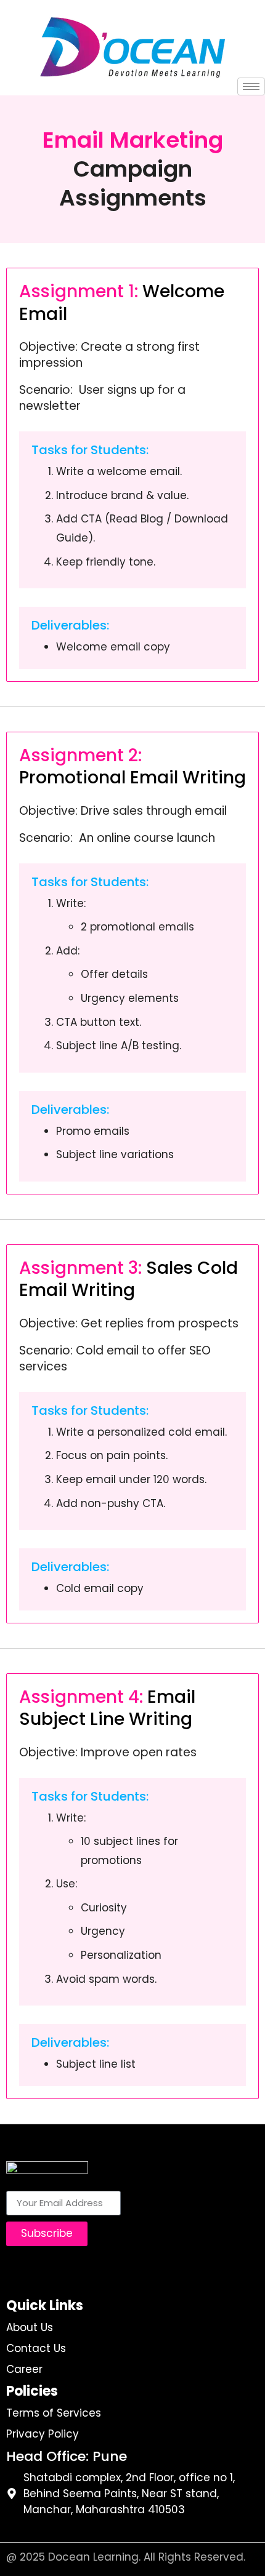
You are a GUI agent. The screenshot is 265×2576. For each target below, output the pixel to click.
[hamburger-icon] (251, 86)
